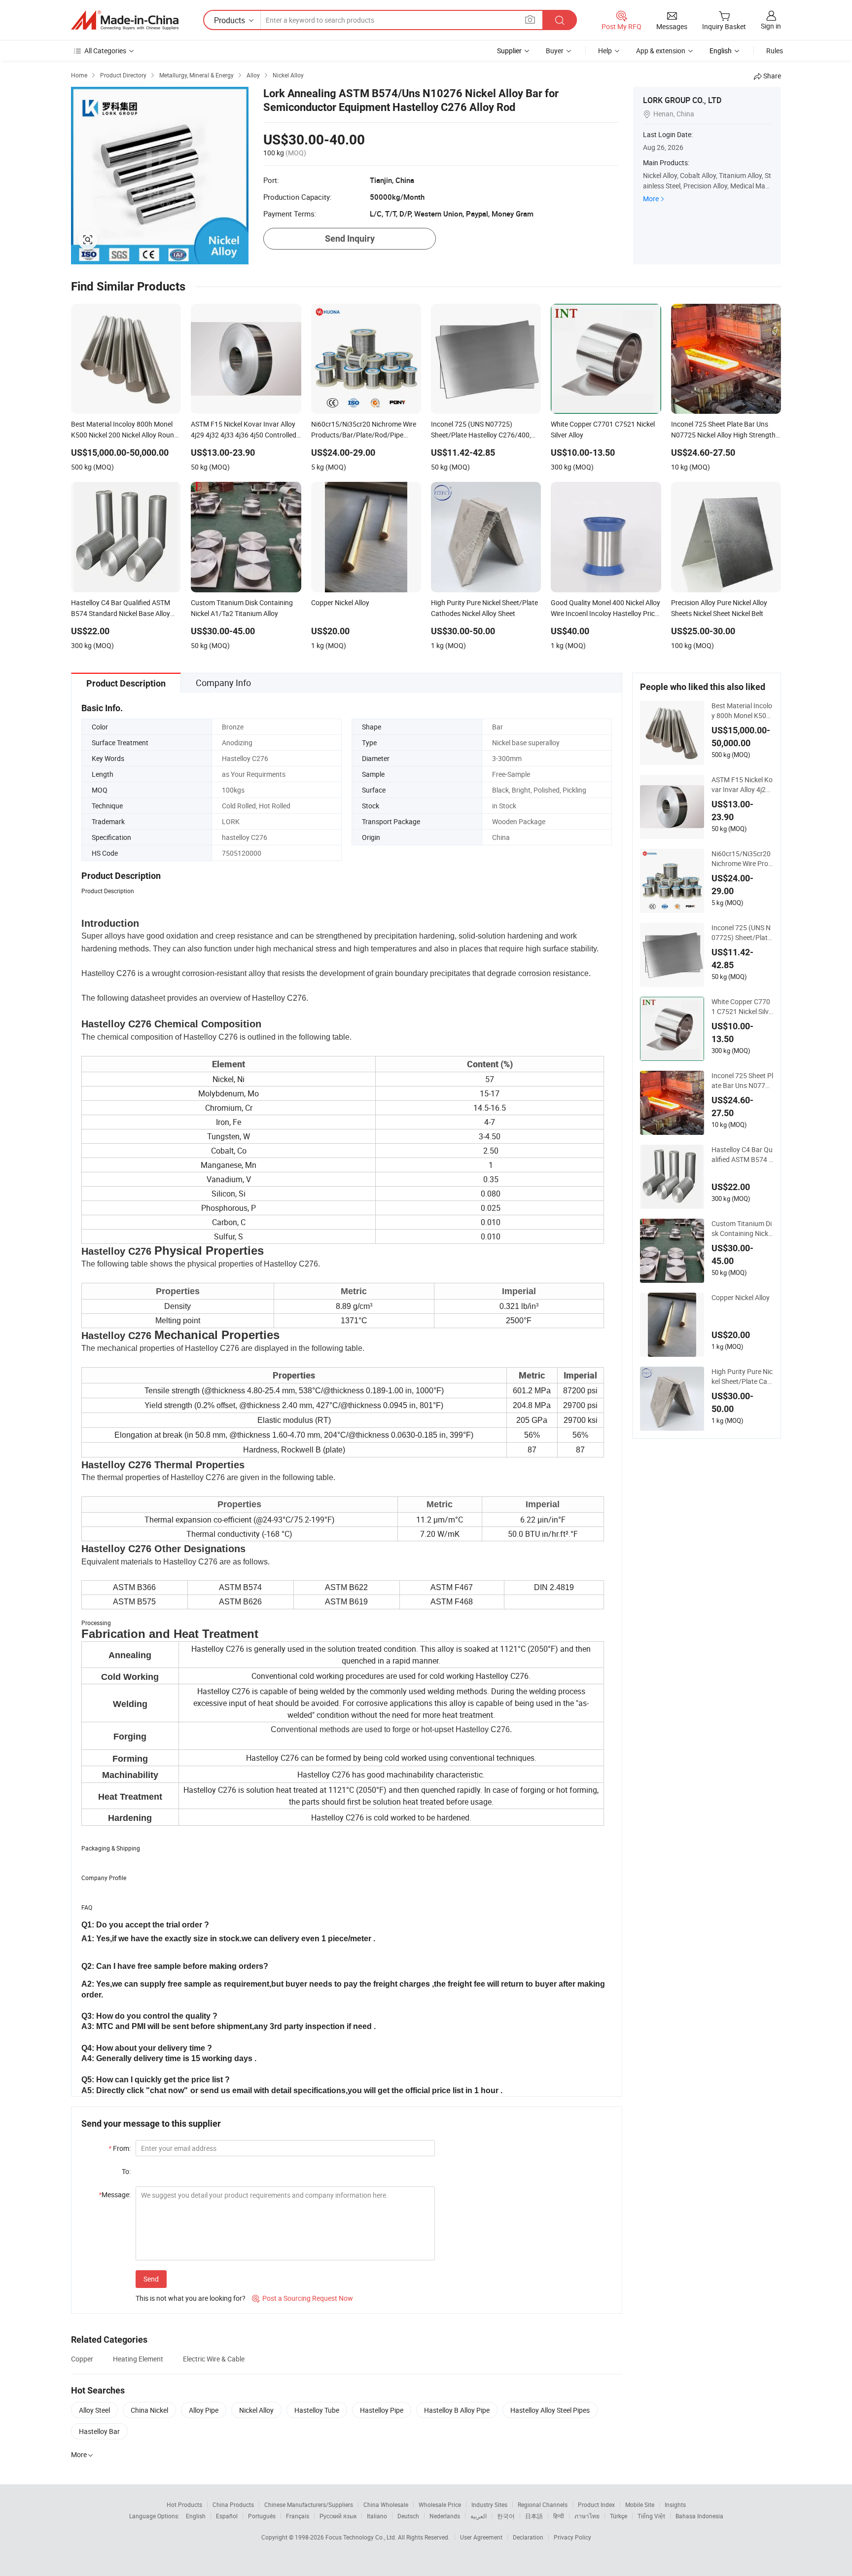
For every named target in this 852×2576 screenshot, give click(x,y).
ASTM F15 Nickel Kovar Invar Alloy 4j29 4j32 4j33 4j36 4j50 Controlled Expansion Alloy (742, 785)
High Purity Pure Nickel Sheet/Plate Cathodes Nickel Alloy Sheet (742, 1377)
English (196, 2516)
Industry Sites (489, 2504)
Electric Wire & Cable (214, 2359)
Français (298, 2516)
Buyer (555, 51)
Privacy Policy (572, 2537)
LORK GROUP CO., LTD (682, 100)
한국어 (506, 2516)
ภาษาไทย (587, 2516)
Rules (775, 51)
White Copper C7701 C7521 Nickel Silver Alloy (742, 1007)
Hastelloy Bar (99, 2431)
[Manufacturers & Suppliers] (125, 20)
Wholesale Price (440, 2504)
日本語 (534, 2516)
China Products (233, 2504)
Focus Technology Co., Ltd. (362, 2537)
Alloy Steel (94, 2410)
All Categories (105, 51)
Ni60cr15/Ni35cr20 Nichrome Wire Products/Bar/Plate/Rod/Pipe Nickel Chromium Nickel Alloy (742, 859)
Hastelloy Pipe (382, 2410)
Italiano (377, 2516)
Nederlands (445, 2516)
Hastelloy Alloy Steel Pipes (550, 2410)
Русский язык (338, 2516)
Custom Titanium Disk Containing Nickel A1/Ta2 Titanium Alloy (742, 1229)
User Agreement (481, 2537)
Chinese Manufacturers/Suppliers (309, 2504)
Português (262, 2516)
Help (605, 51)
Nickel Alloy (256, 2410)
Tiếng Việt (651, 2516)
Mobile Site (640, 2504)
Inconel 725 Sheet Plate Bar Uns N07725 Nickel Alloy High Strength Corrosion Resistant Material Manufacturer (742, 1081)
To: (126, 2171)
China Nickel (149, 2410)
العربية (479, 2516)
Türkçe (619, 2516)
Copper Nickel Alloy (741, 1297)
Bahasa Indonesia (699, 2516)
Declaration (528, 2537)
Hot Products (184, 2504)
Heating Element (138, 2359)
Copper (82, 2359)
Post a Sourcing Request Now (302, 2298)
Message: (115, 2195)
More (651, 199)
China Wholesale (386, 2504)
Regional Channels (543, 2504)
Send (151, 2279)
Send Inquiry (350, 238)
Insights (675, 2504)
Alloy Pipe (204, 2410)
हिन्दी (559, 2516)
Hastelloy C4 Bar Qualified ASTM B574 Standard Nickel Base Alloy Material (742, 1155)
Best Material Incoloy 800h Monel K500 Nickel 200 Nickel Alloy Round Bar (742, 711)
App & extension (661, 51)
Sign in (771, 26)
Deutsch (408, 2516)
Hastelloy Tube (317, 2410)
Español (227, 2516)
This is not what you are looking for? (191, 2298)
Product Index (596, 2504)
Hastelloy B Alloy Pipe (457, 2410)
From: (120, 2148)
